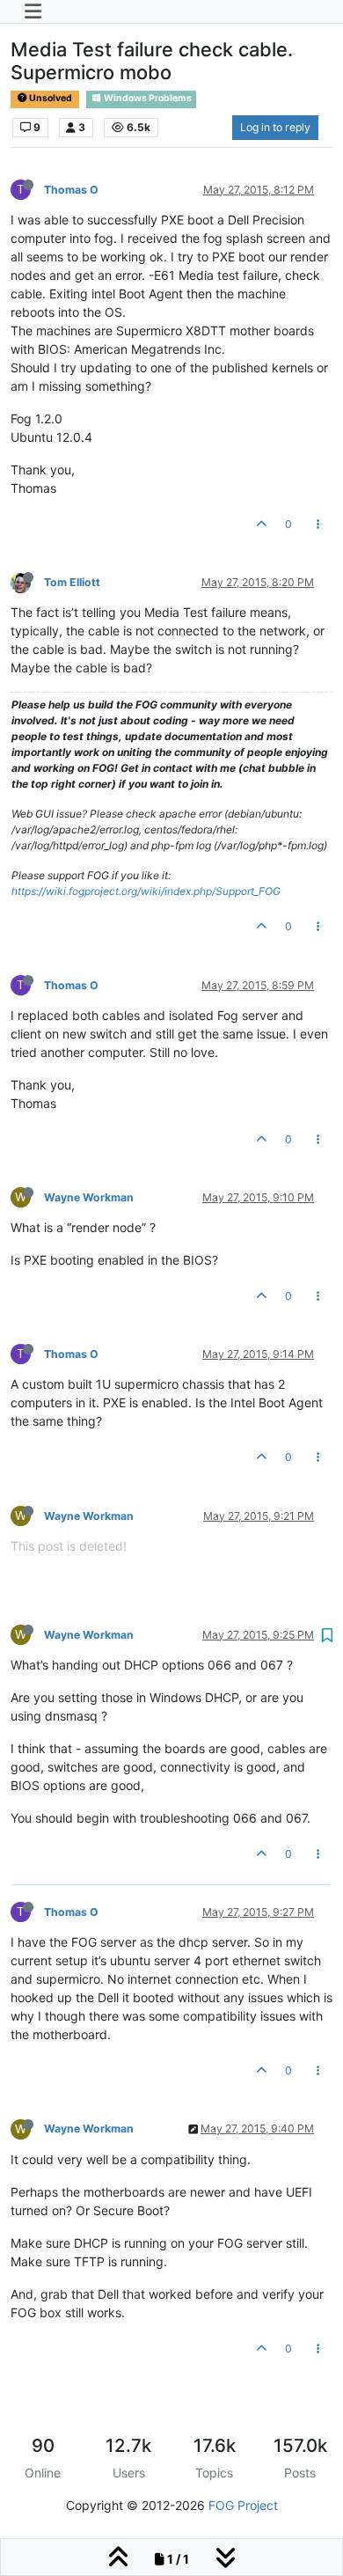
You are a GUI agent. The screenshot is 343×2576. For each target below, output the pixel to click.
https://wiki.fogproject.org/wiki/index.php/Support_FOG (146, 891)
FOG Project (243, 2505)
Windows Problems (147, 98)
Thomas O (71, 190)
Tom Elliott (72, 582)
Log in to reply (275, 127)
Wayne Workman (89, 1197)
